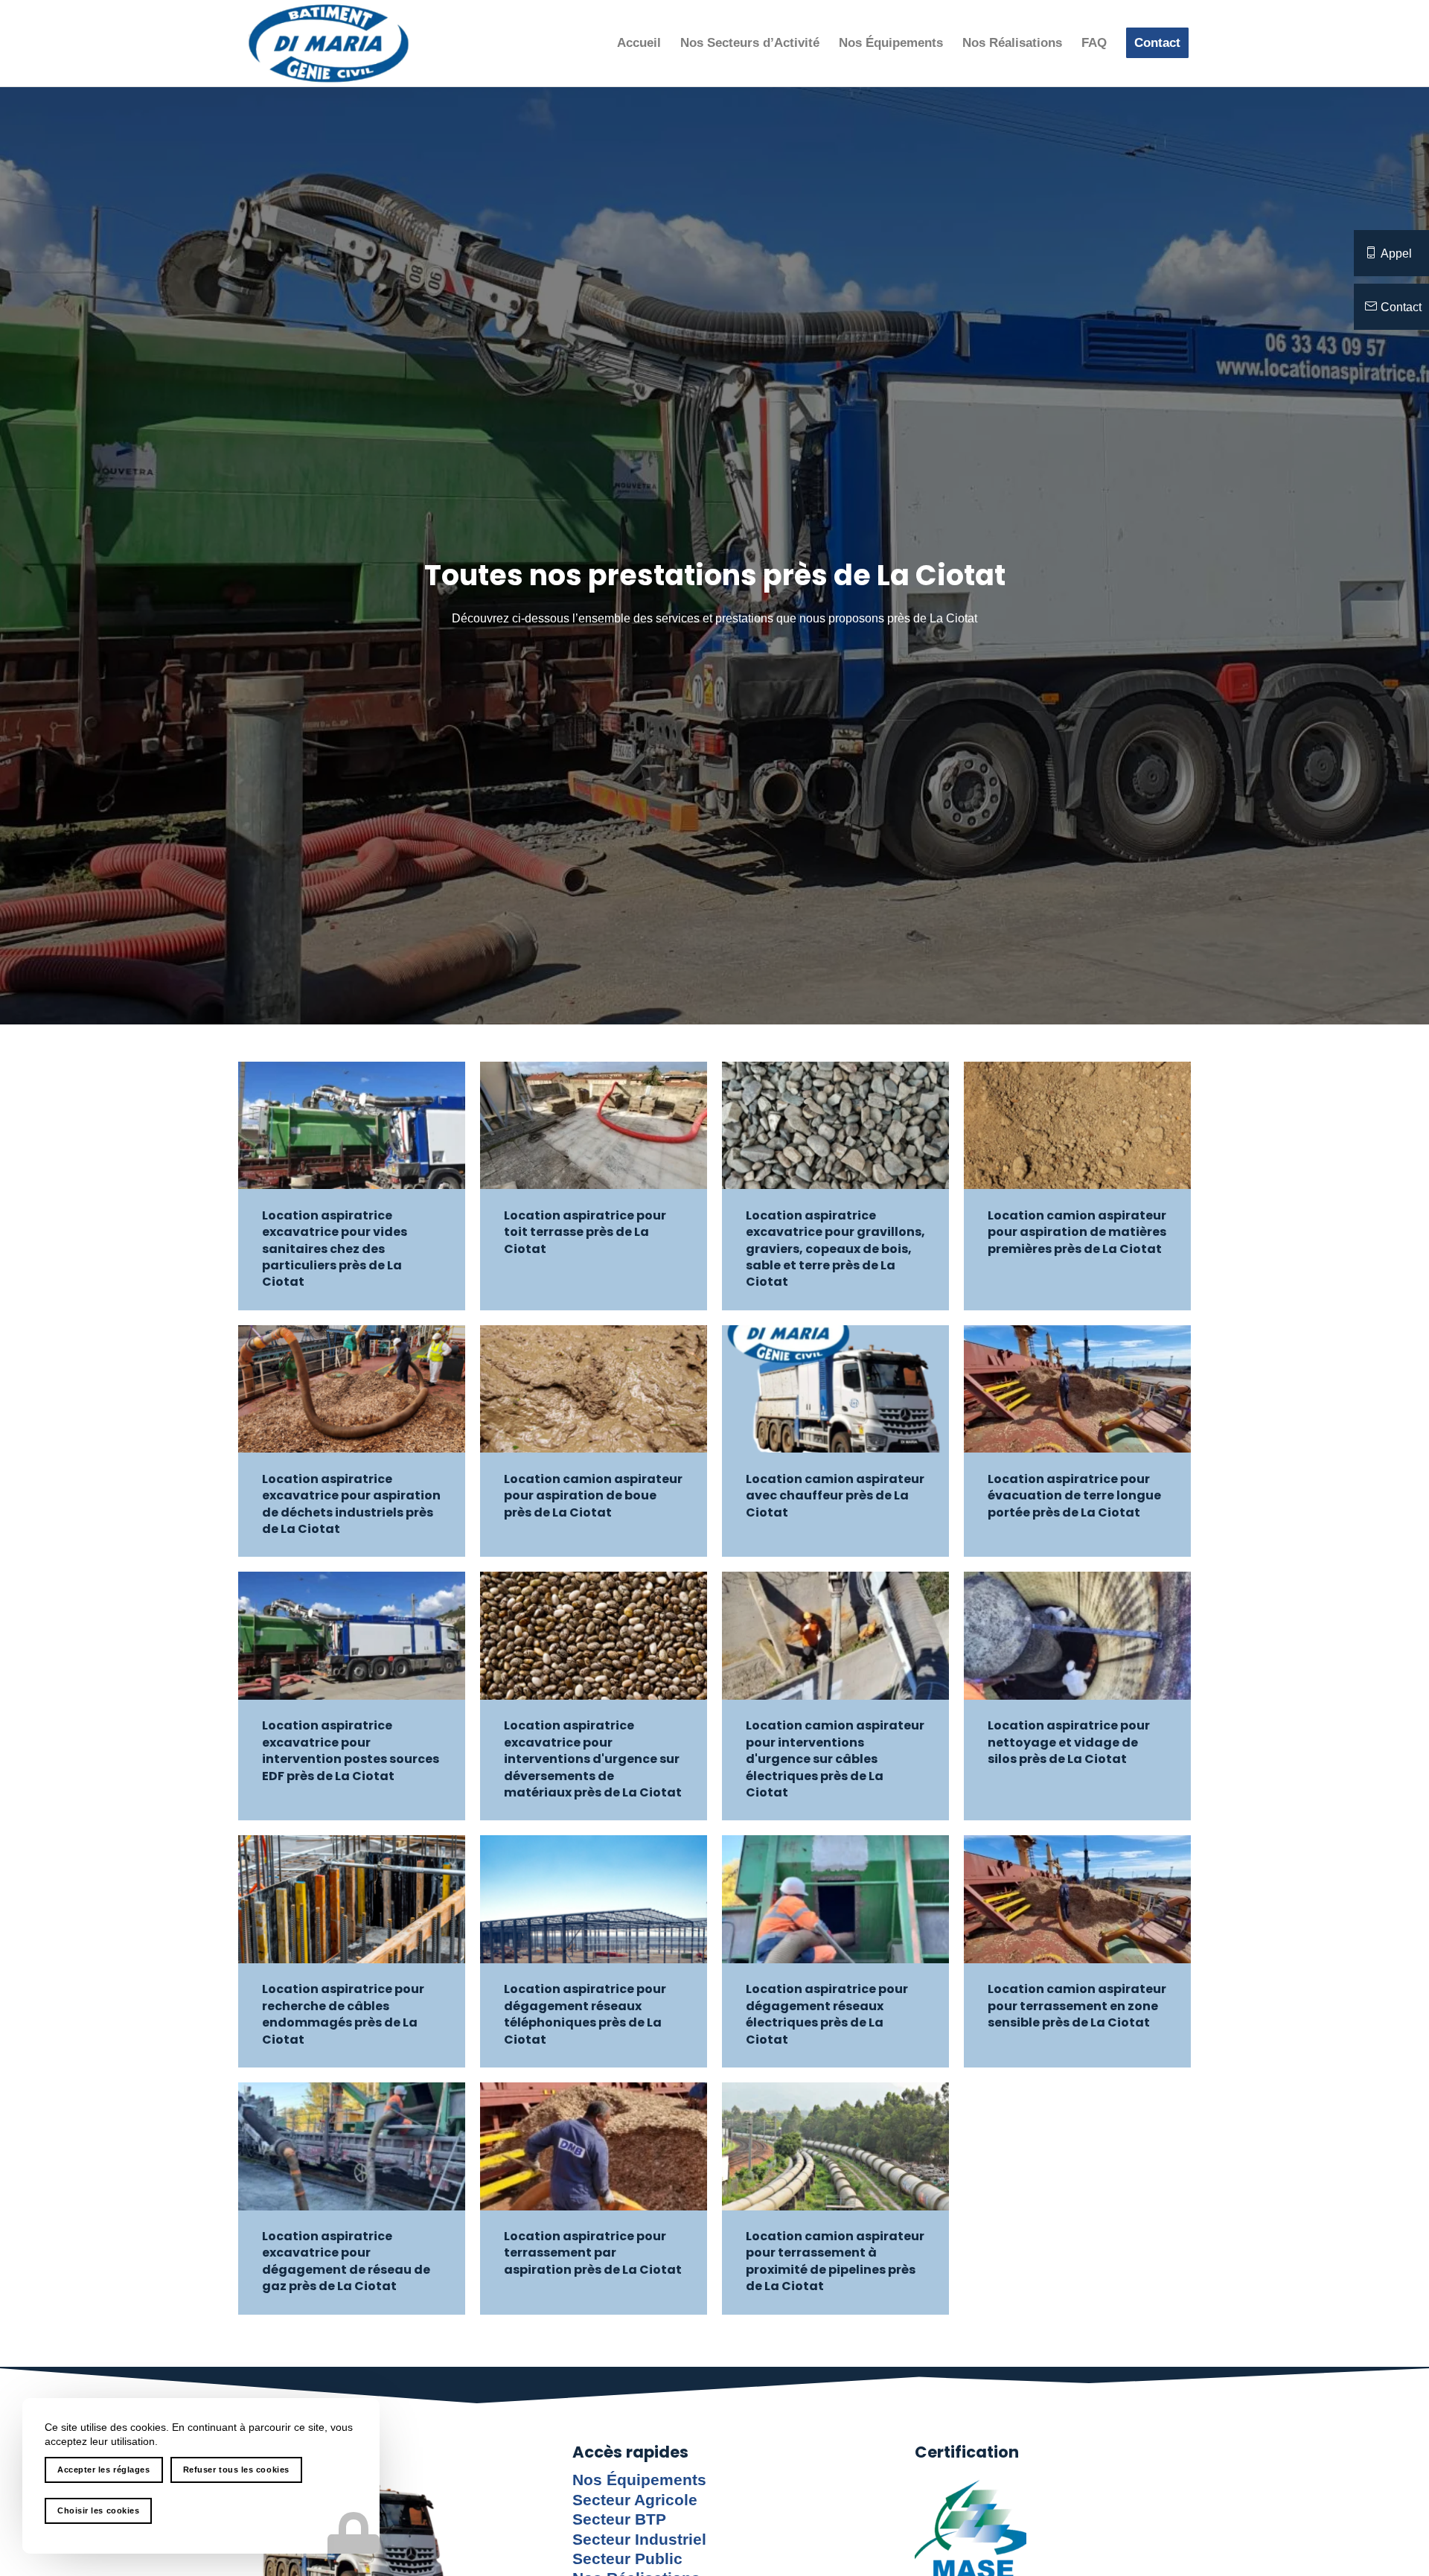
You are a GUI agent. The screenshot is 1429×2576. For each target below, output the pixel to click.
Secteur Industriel (639, 2540)
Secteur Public (627, 2559)
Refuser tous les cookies (236, 2470)
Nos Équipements (639, 2480)
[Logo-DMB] (329, 43)
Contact (1401, 307)
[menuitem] (639, 43)
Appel (1396, 254)
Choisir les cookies (98, 2510)
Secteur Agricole (635, 2500)
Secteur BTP (619, 2519)
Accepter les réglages (104, 2470)
